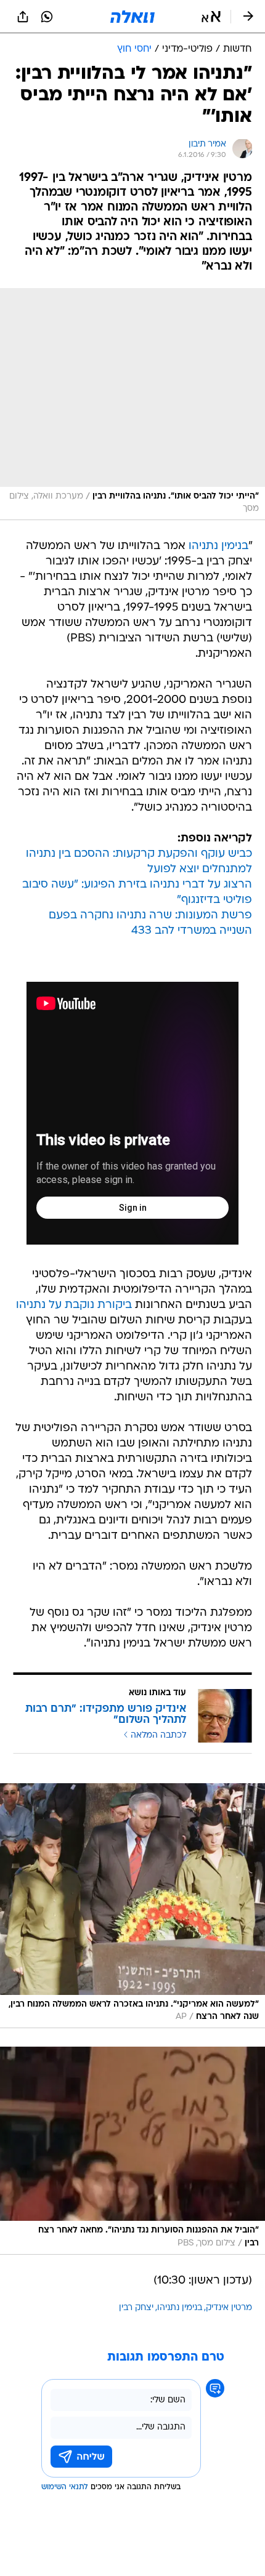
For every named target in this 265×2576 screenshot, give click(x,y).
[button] (211, 17)
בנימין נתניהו (218, 546)
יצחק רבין (136, 2308)
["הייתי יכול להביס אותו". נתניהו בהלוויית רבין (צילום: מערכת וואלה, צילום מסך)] (132, 404)
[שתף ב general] (23, 17)
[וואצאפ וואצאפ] (47, 17)
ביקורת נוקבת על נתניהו (74, 1305)
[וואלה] (132, 17)
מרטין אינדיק (229, 2308)
